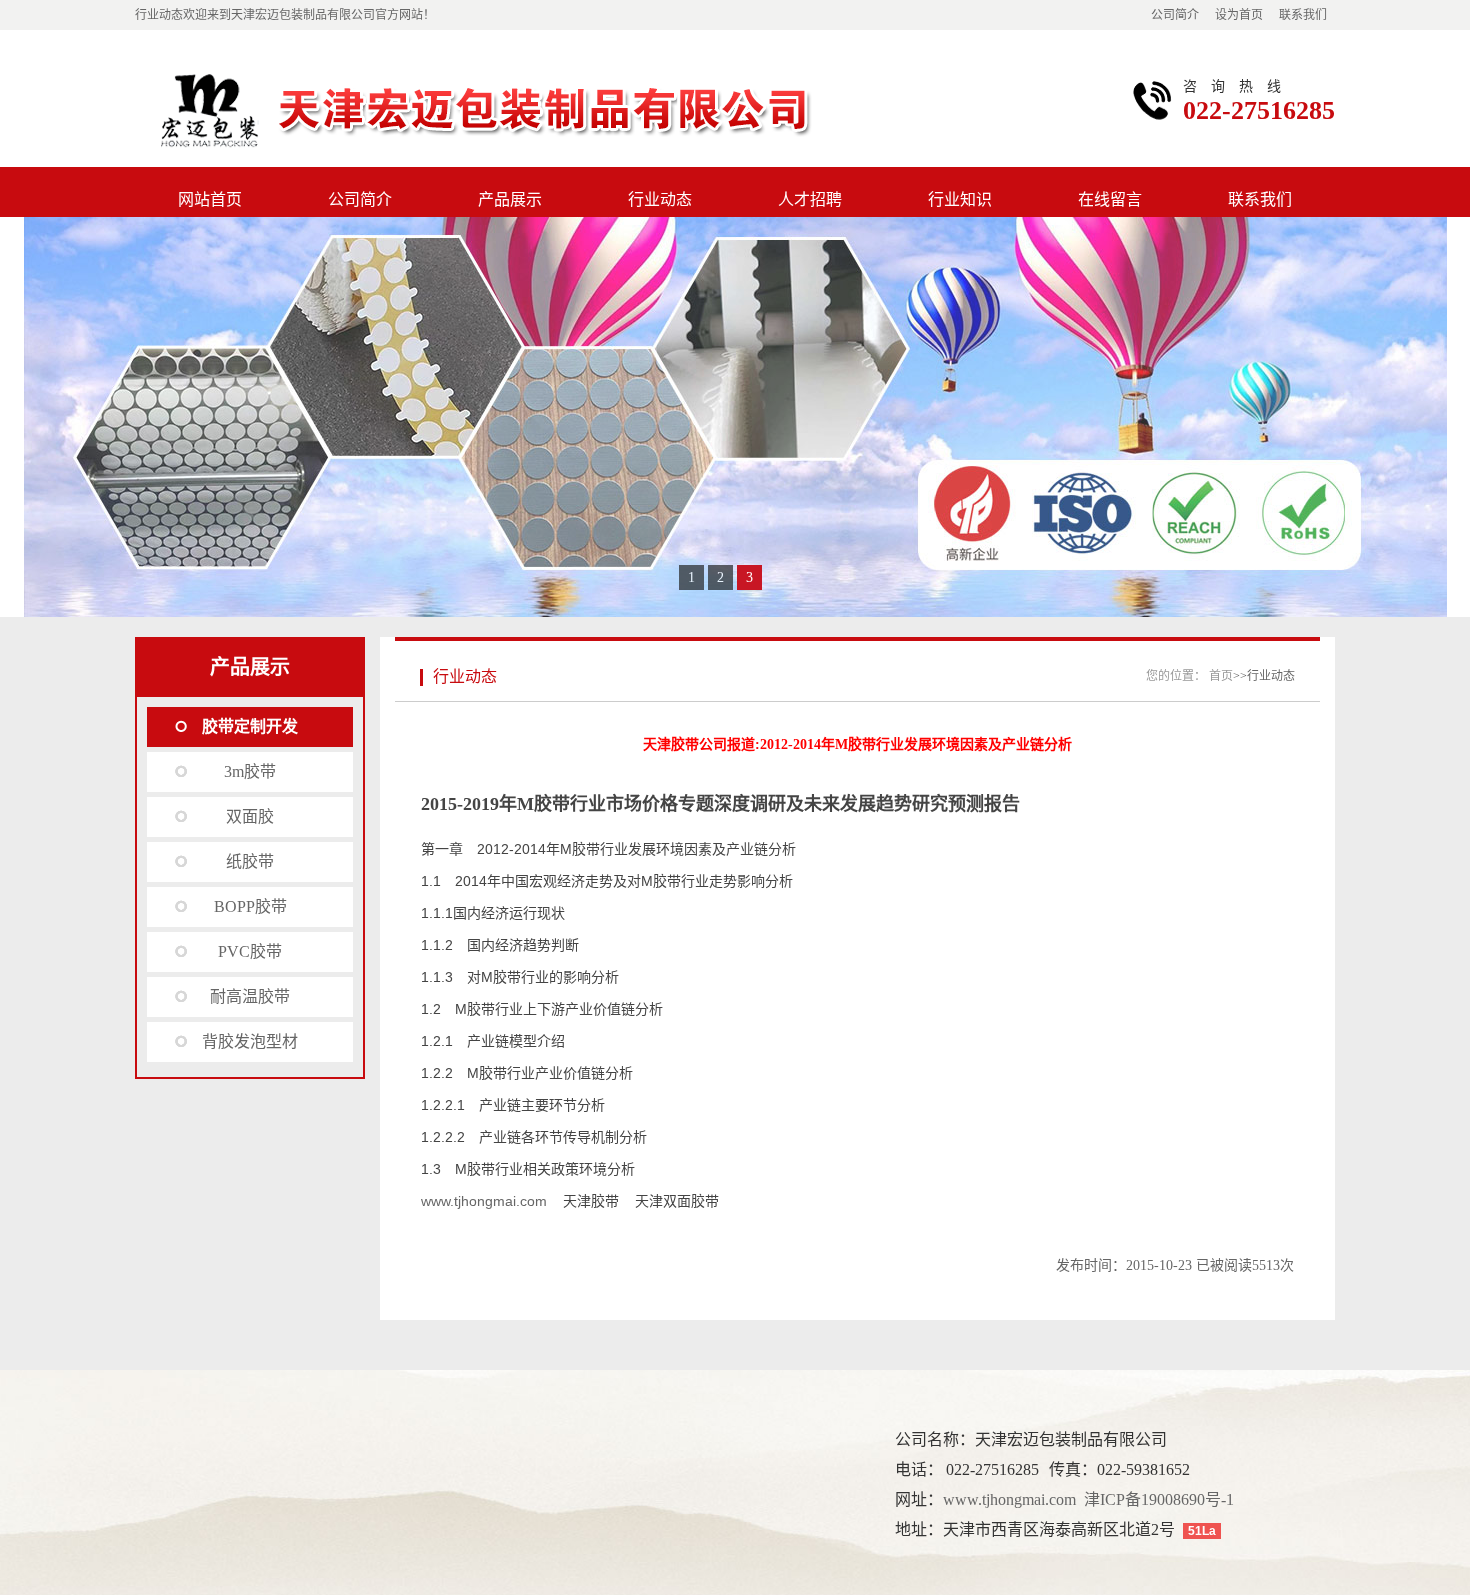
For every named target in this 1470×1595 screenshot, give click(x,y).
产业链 (747, 849)
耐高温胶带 (250, 996)
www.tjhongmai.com (484, 1201)
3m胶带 (250, 771)
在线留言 (1110, 199)
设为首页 (1239, 15)
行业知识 (960, 199)
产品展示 (510, 199)
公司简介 (1175, 15)
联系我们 (1303, 15)
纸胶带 (250, 861)
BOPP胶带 (250, 906)
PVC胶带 (250, 951)
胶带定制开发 (250, 726)
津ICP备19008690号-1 (1159, 1499)
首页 (1221, 676)
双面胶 (250, 816)
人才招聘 (810, 199)
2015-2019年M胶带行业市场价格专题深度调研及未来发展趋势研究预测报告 (720, 804)
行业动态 (660, 199)
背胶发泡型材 (250, 1041)
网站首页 (210, 199)
